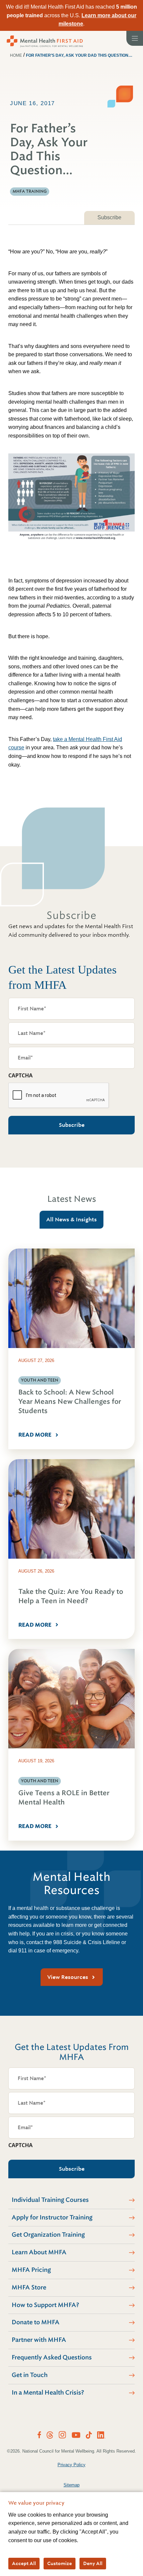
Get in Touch (30, 2375)
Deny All (93, 2563)
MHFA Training (30, 191)
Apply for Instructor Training (52, 2217)
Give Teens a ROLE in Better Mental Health (64, 1798)
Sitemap (71, 2485)
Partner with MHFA (39, 2340)
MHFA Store (29, 2287)
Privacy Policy (71, 2465)
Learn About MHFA (39, 2252)
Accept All (24, 2563)
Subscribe (109, 217)
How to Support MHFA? (45, 2305)
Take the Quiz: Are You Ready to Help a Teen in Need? (71, 1596)
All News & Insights (71, 1220)
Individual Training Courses (50, 2200)
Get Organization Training (48, 2235)
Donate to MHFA (36, 2322)
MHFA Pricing (31, 2270)
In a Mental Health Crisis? (48, 2393)
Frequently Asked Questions (52, 2357)
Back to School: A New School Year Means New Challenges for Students (70, 1402)
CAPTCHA (20, 1075)
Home (16, 55)
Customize (60, 2563)
